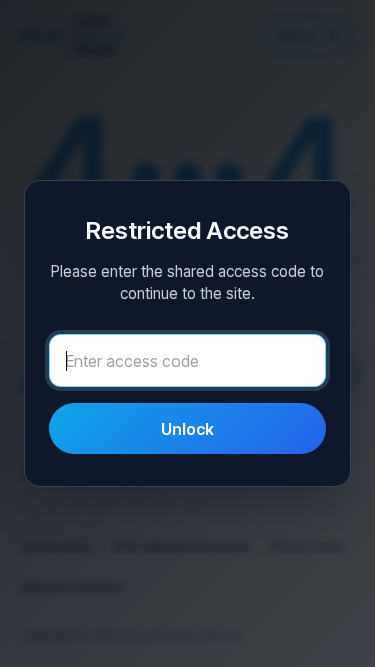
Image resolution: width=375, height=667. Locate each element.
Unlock (187, 429)
